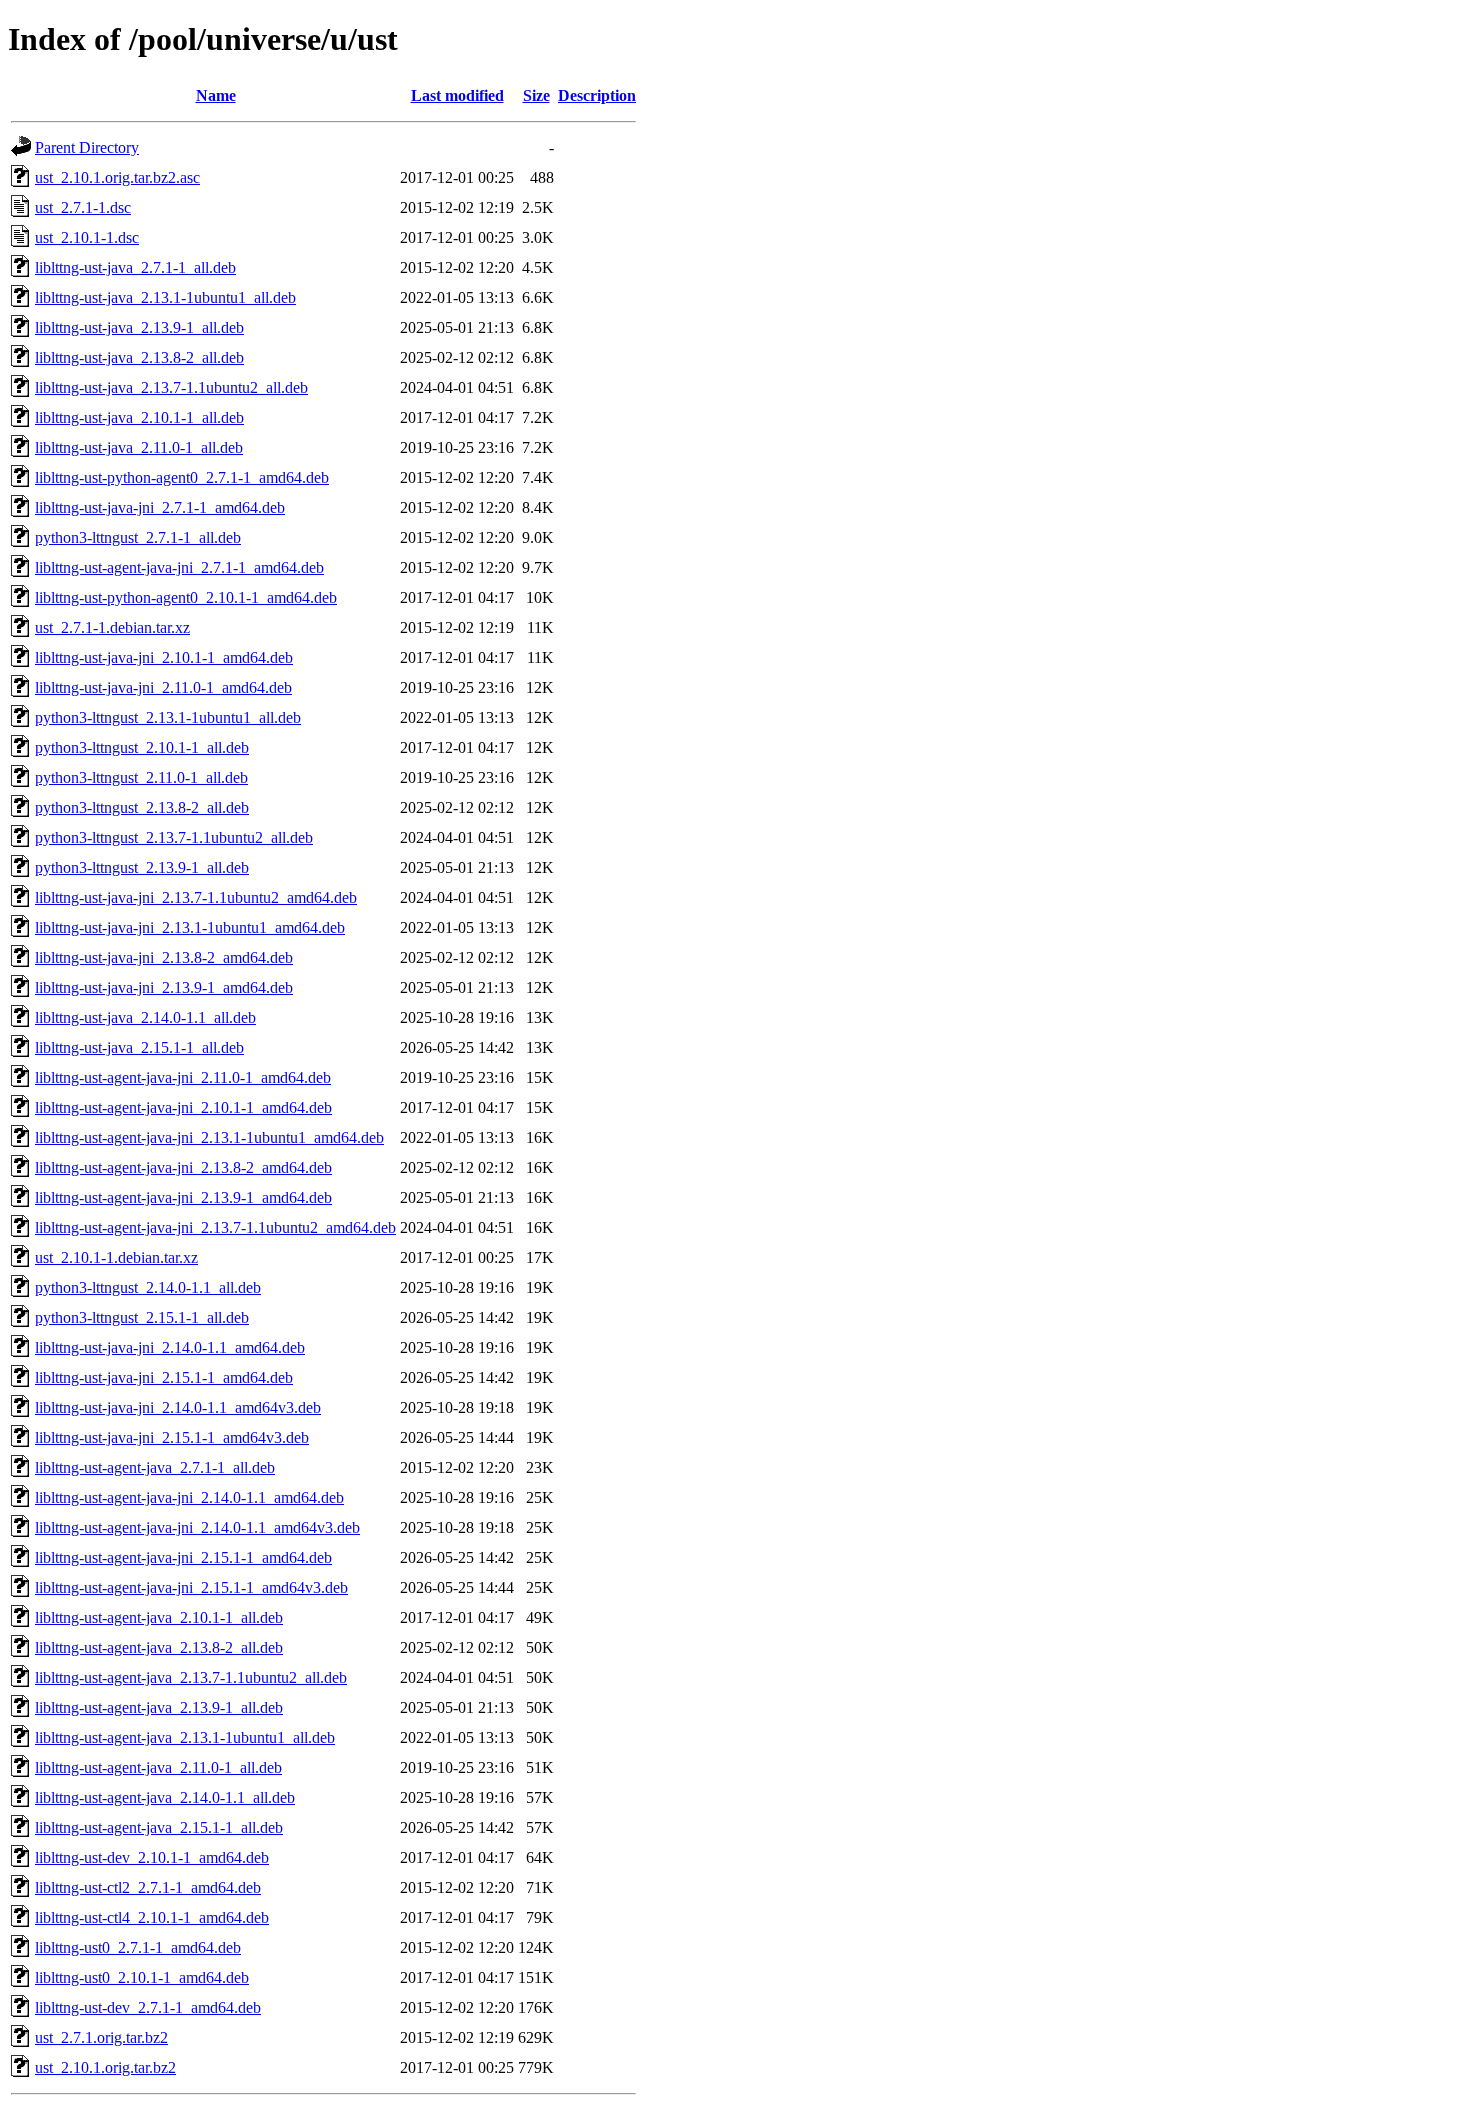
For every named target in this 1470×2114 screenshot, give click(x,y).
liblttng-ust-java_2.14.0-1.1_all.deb (145, 1017)
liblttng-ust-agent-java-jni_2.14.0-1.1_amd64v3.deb (197, 1527)
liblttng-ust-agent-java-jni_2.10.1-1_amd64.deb (183, 1107)
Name (216, 95)
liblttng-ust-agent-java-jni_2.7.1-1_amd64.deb (179, 567)
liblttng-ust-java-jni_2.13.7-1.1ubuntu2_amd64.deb (196, 897)
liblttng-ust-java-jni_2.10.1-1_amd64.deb (164, 657)
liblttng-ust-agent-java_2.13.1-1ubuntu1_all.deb (185, 1737)
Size (536, 95)
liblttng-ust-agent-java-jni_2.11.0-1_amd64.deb (183, 1077)
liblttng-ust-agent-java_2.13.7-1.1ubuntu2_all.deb (191, 1677)
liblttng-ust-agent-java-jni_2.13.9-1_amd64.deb (183, 1197)
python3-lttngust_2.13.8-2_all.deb (142, 807)
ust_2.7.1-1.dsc (83, 207)
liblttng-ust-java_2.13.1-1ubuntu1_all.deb (165, 297)
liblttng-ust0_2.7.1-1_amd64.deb (138, 1947)
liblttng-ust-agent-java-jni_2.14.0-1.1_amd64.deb (189, 1497)
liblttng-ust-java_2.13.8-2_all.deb (139, 357)
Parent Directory (87, 147)
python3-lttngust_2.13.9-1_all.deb (142, 867)
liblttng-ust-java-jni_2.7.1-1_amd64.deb (160, 507)
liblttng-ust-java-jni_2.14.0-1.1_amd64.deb (170, 1347)
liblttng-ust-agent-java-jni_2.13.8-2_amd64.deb (183, 1167)
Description (597, 95)
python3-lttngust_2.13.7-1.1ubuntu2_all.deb (174, 837)
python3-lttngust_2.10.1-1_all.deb (142, 747)
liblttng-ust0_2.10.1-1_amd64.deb (142, 1977)
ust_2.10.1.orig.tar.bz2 (105, 2067)
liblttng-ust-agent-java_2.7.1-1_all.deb (155, 1467)
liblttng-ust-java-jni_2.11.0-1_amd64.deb (163, 687)
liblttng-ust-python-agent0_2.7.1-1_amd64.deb (182, 477)
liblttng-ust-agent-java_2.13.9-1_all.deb (159, 1707)
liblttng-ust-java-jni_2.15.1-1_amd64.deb (164, 1377)
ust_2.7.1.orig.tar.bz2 (101, 2037)
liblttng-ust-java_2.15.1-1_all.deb (139, 1047)
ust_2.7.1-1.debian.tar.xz (112, 627)
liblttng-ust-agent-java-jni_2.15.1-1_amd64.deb (183, 1557)
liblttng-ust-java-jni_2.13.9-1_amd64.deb (164, 987)
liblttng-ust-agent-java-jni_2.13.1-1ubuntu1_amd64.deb (209, 1137)
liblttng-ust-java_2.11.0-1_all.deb (139, 447)
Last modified (457, 95)
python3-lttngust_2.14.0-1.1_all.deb (148, 1287)
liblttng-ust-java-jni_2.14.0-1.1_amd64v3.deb (178, 1407)
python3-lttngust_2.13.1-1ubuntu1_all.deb (168, 717)
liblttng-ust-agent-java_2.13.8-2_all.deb (159, 1647)
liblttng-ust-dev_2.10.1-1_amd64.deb (152, 1857)
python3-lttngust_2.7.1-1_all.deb (138, 537)
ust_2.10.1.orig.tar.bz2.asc (117, 177)
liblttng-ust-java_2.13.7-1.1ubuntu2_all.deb (171, 387)
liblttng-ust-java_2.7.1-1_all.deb (135, 267)
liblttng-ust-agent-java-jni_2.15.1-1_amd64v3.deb (191, 1587)
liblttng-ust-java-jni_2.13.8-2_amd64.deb (164, 957)
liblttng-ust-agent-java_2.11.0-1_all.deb (158, 1767)
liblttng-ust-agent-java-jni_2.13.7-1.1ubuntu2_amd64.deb (215, 1227)
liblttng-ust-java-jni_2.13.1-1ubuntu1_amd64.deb (190, 927)
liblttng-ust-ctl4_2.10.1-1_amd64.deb (152, 1917)
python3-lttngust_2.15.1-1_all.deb (142, 1317)
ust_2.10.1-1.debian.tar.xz (116, 1257)
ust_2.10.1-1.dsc (87, 237)
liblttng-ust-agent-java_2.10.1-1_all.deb (159, 1617)
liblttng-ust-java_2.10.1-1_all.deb (139, 417)
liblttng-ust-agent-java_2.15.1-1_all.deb (159, 1827)
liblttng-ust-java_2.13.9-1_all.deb (139, 327)
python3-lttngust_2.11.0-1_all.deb (141, 777)
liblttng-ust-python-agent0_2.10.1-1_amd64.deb (186, 597)
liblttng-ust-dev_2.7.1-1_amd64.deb (148, 2007)
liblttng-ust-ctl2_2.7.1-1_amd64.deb (148, 1887)
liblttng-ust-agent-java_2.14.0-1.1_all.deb (165, 1797)
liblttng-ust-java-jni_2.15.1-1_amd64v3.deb (172, 1437)
